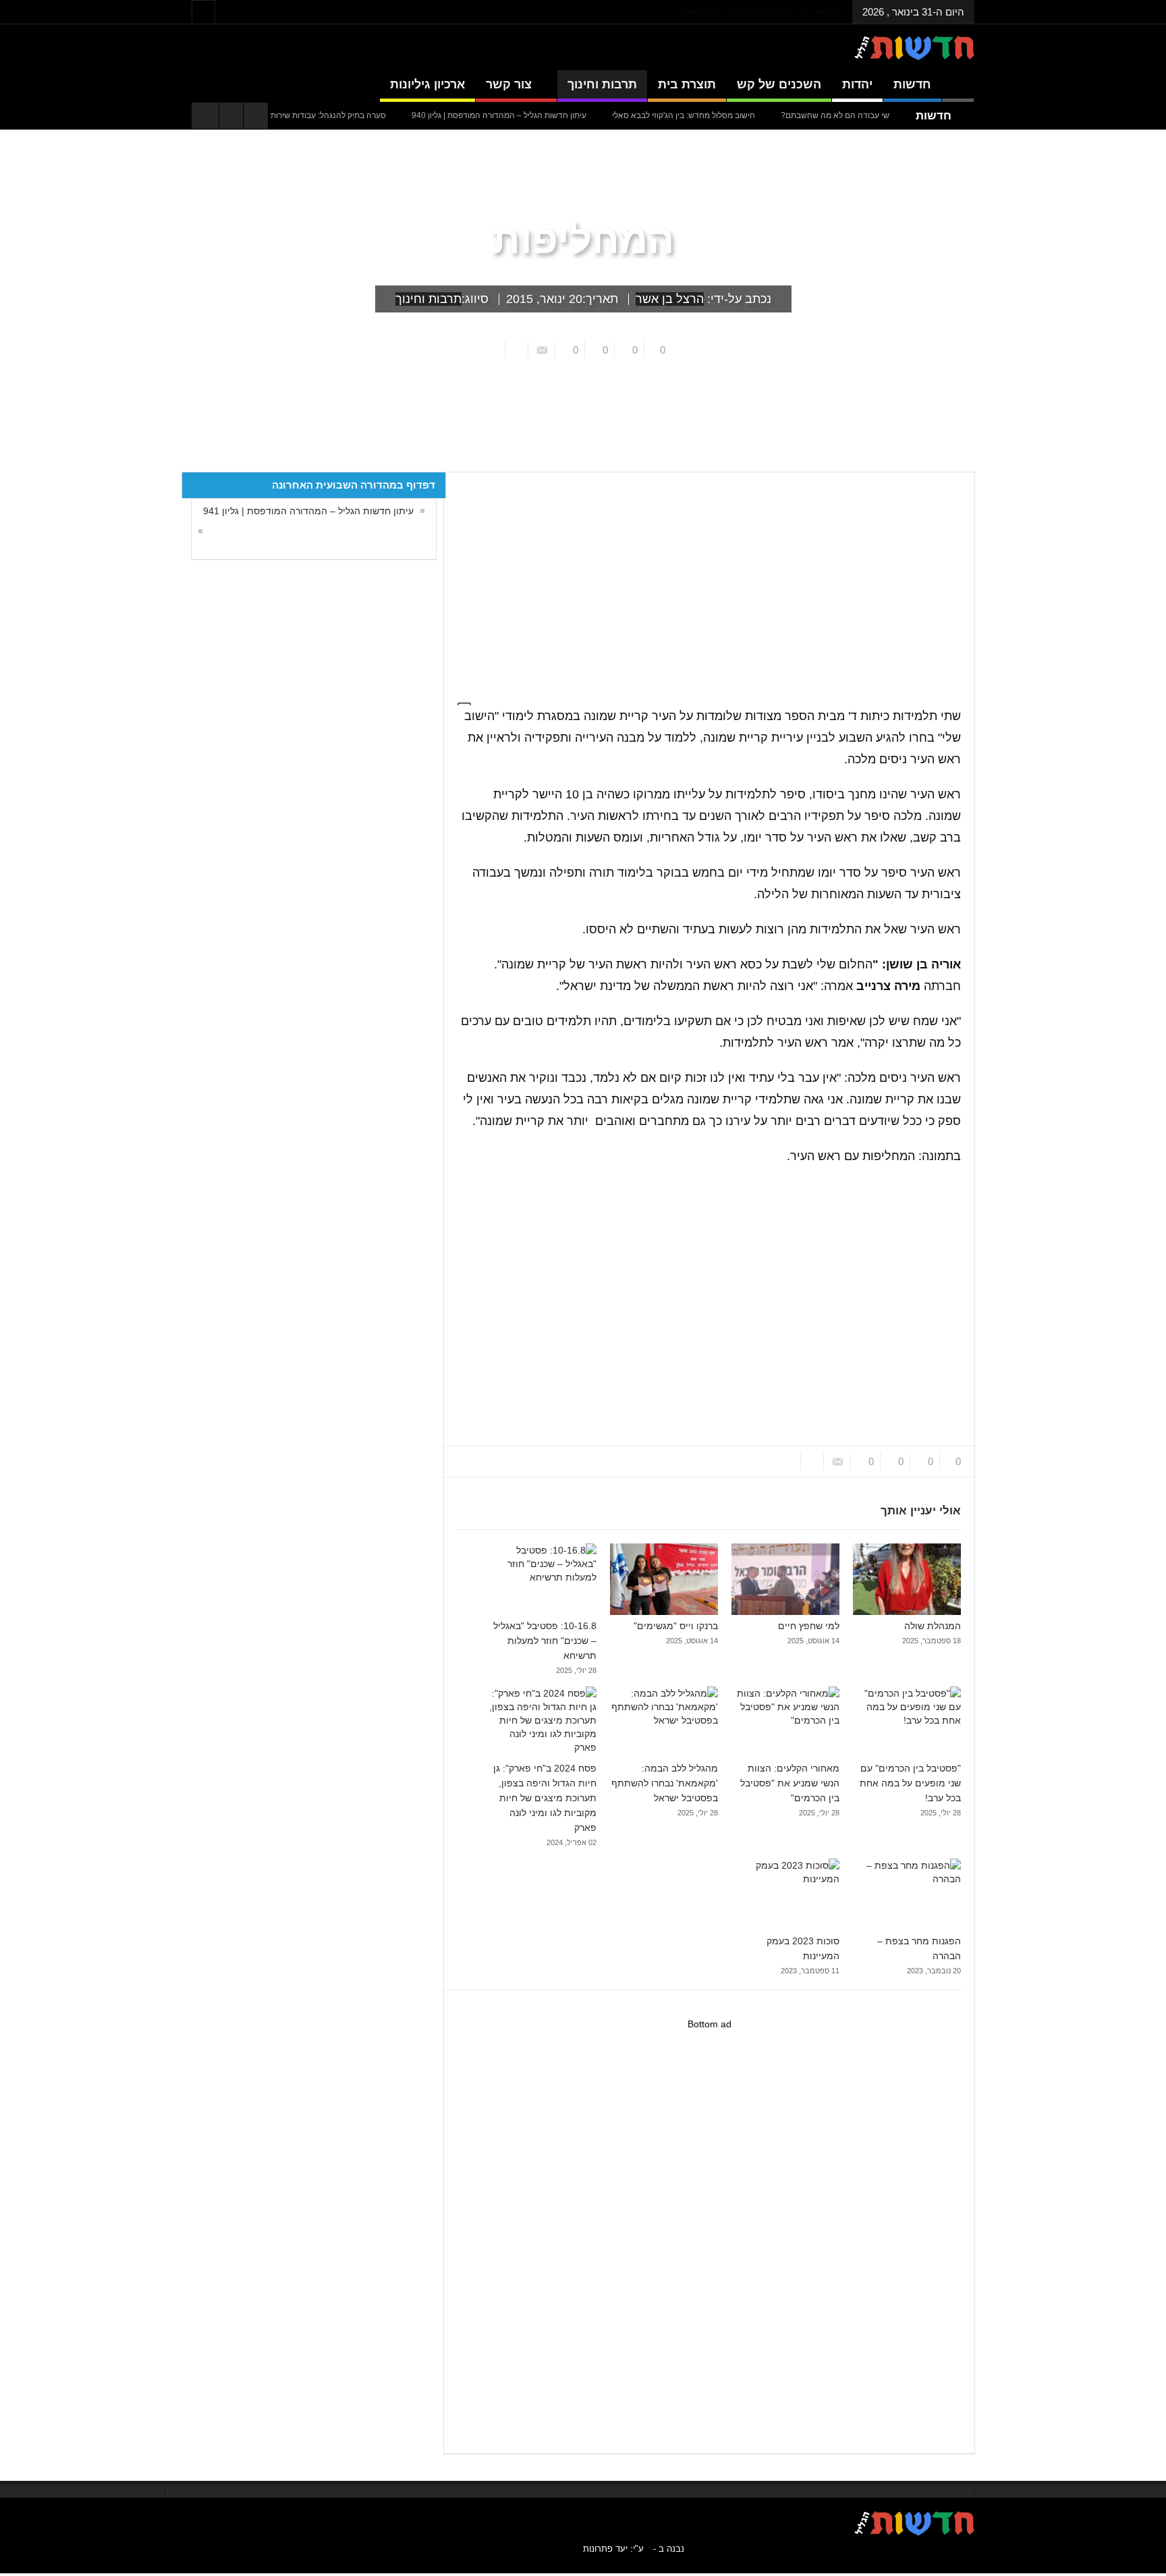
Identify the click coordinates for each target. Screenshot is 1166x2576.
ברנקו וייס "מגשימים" (676, 1626)
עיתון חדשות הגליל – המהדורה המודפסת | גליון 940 (551, 115)
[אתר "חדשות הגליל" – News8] (914, 47)
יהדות (857, 84)
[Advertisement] (703, 580)
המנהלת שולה (933, 1626)
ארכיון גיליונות (427, 84)
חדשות (912, 84)
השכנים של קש (779, 84)
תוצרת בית (687, 84)
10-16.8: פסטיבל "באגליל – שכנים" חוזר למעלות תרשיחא (545, 1641)
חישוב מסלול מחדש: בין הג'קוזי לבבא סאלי (735, 115)
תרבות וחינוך (602, 84)
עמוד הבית (950, 462)
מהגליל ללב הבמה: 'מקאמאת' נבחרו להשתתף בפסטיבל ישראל (665, 1783)
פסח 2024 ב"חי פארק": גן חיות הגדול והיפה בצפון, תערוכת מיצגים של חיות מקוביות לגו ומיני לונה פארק (545, 1798)
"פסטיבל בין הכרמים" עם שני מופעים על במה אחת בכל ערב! (910, 1783)
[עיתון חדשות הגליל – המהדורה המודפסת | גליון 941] (197, 531)
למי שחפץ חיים (809, 1626)
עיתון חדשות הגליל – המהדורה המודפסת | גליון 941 (308, 511)
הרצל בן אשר (670, 299)
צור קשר (509, 84)
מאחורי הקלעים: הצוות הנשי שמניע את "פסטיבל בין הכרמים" (790, 1783)
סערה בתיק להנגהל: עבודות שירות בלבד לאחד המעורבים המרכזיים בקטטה (311, 115)
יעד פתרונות (605, 2549)
